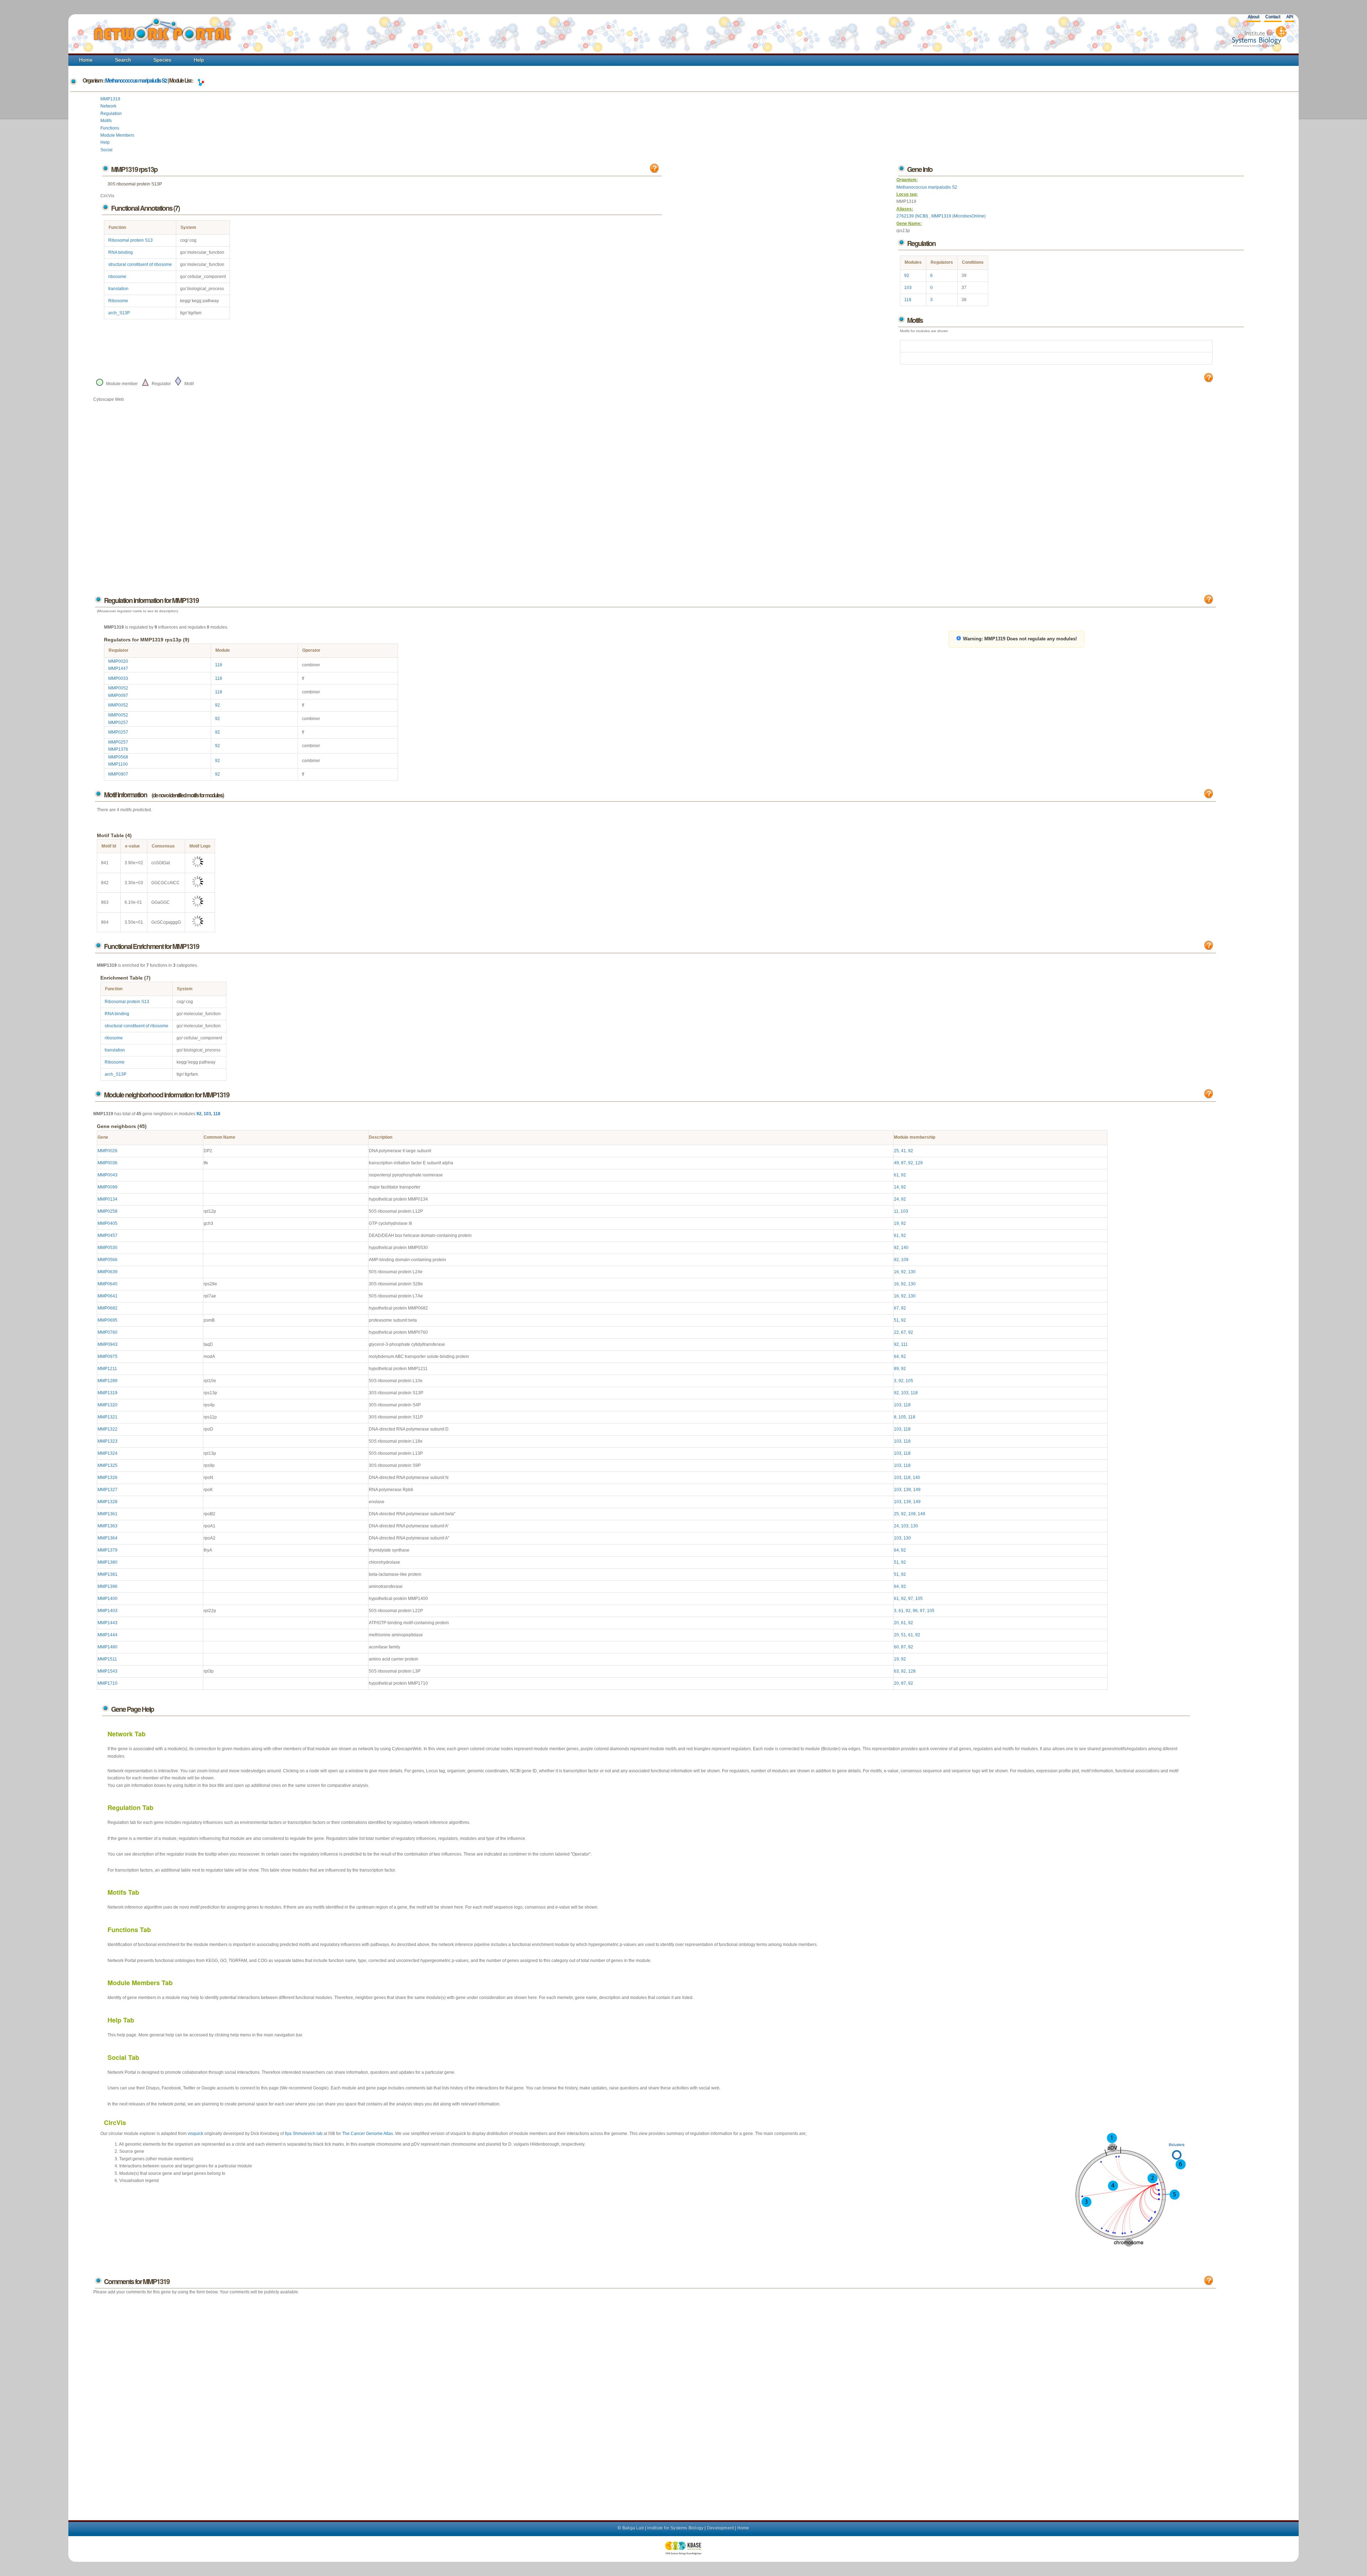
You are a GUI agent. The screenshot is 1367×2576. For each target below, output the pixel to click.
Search (123, 60)
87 (904, 1163)
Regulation (111, 114)
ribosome (117, 277)
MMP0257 (118, 723)
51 (896, 1320)
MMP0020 (118, 661)
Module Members (117, 135)
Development (720, 2528)
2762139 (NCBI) (913, 216)
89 (896, 1369)
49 (896, 1163)
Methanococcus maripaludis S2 (136, 80)
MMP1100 (118, 764)
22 (896, 1332)
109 (905, 1260)
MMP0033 (118, 678)
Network (108, 106)
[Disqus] (655, 2400)
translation (118, 289)
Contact (1273, 17)
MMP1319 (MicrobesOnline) (959, 216)
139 (907, 1490)
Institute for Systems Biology (675, 2528)
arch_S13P (119, 313)
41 (904, 1151)
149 (917, 1490)
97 (911, 1599)
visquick (195, 2134)
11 (896, 1211)
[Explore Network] (201, 80)
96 (915, 1611)
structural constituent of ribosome (140, 264)
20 (896, 1623)
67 (896, 1308)
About (1253, 17)
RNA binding (121, 252)
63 (896, 1671)
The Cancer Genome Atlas (368, 2134)
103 (908, 288)
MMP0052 (118, 688)
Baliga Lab (633, 2528)
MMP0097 (118, 696)
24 (896, 1199)
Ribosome (118, 301)
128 (912, 1671)
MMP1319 (110, 99)
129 (919, 1163)
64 (896, 1357)
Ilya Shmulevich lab (304, 2134)
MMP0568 (118, 757)
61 (896, 1175)
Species (162, 60)
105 (909, 1381)
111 (904, 1344)
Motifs (106, 121)
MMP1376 (118, 749)
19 (896, 1223)
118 (908, 300)
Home (86, 60)
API (1290, 17)
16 (896, 1272)
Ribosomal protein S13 (130, 240)
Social (106, 150)
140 (905, 1248)
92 (907, 276)
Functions (110, 128)
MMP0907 (118, 774)
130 (912, 1272)
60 (896, 1647)
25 (896, 1151)
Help (199, 60)
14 (896, 1187)
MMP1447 (118, 668)
